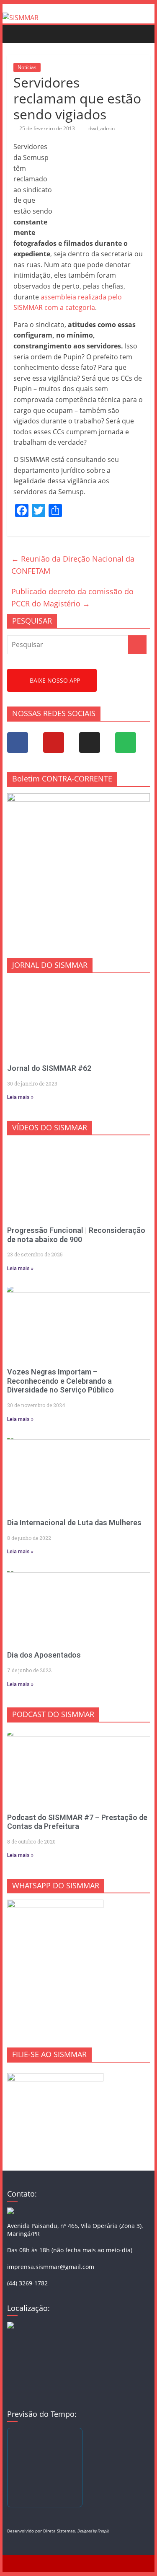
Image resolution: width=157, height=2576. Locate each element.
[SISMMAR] (21, 18)
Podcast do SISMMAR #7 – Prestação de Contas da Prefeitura (77, 1822)
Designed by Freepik (93, 2531)
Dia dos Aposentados (44, 1655)
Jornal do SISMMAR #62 (49, 1068)
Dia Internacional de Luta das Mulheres (74, 1523)
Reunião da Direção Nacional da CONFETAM (73, 565)
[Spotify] (126, 743)
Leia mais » (20, 1097)
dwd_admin (102, 128)
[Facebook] (18, 743)
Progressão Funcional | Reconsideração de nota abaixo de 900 (76, 1235)
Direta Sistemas (59, 2531)
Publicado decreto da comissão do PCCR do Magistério (72, 597)
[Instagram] (90, 743)
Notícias (27, 67)
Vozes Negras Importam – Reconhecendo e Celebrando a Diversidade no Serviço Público (60, 1381)
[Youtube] (54, 743)
